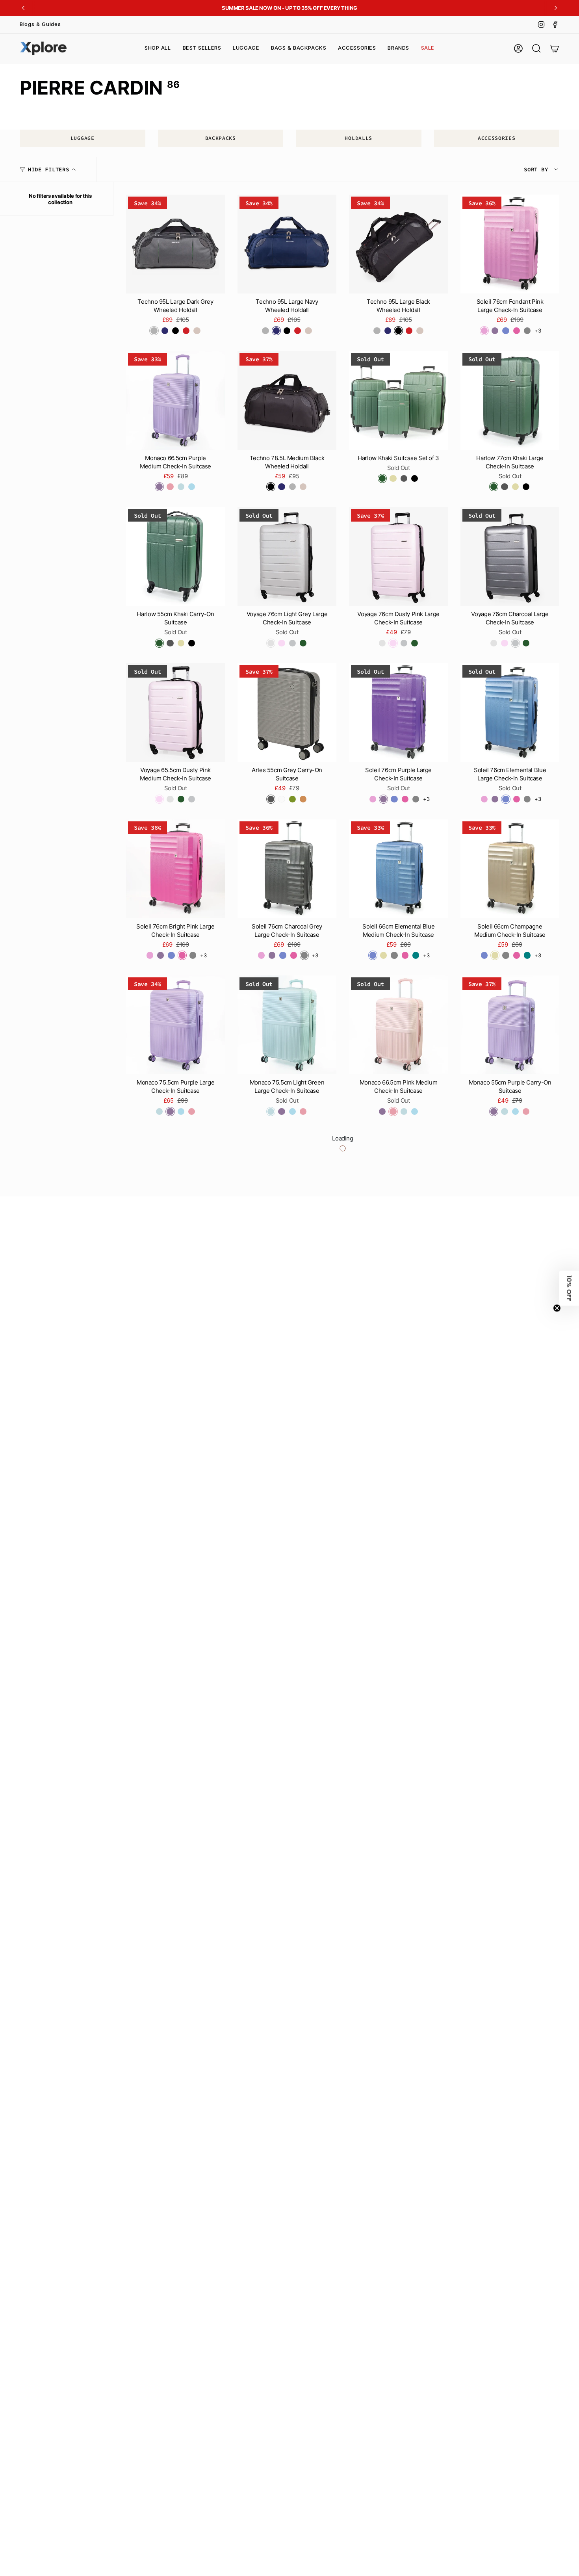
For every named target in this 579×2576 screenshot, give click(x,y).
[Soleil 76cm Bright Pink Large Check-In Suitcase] (175, 869)
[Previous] (23, 8)
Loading (342, 1138)
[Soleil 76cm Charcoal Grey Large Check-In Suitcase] (287, 869)
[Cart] (555, 48)
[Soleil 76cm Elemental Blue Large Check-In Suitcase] (510, 712)
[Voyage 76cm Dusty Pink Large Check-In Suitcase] (398, 556)
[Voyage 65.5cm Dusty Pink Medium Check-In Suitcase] (175, 712)
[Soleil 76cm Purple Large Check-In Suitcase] (398, 712)
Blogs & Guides (40, 24)
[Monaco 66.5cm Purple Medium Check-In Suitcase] (175, 400)
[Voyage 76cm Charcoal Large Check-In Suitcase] (510, 556)
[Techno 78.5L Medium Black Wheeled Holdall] (287, 400)
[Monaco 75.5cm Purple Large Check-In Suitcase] (175, 1025)
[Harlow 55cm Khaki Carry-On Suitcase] (175, 556)
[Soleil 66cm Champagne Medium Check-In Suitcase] (510, 869)
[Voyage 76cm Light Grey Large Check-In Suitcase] (287, 556)
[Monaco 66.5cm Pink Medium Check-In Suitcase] (398, 1025)
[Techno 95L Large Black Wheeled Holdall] (398, 244)
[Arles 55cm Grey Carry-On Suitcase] (287, 712)
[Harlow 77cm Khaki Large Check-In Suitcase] (510, 400)
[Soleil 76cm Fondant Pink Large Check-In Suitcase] (510, 244)
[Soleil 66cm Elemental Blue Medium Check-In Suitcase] (398, 869)
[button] (246, 48)
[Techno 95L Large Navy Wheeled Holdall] (287, 244)
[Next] (556, 8)
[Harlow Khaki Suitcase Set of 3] (398, 400)
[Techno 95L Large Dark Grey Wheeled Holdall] (175, 244)
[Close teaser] (557, 1308)
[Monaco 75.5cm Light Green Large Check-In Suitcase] (287, 1025)
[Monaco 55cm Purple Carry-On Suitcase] (510, 1025)
